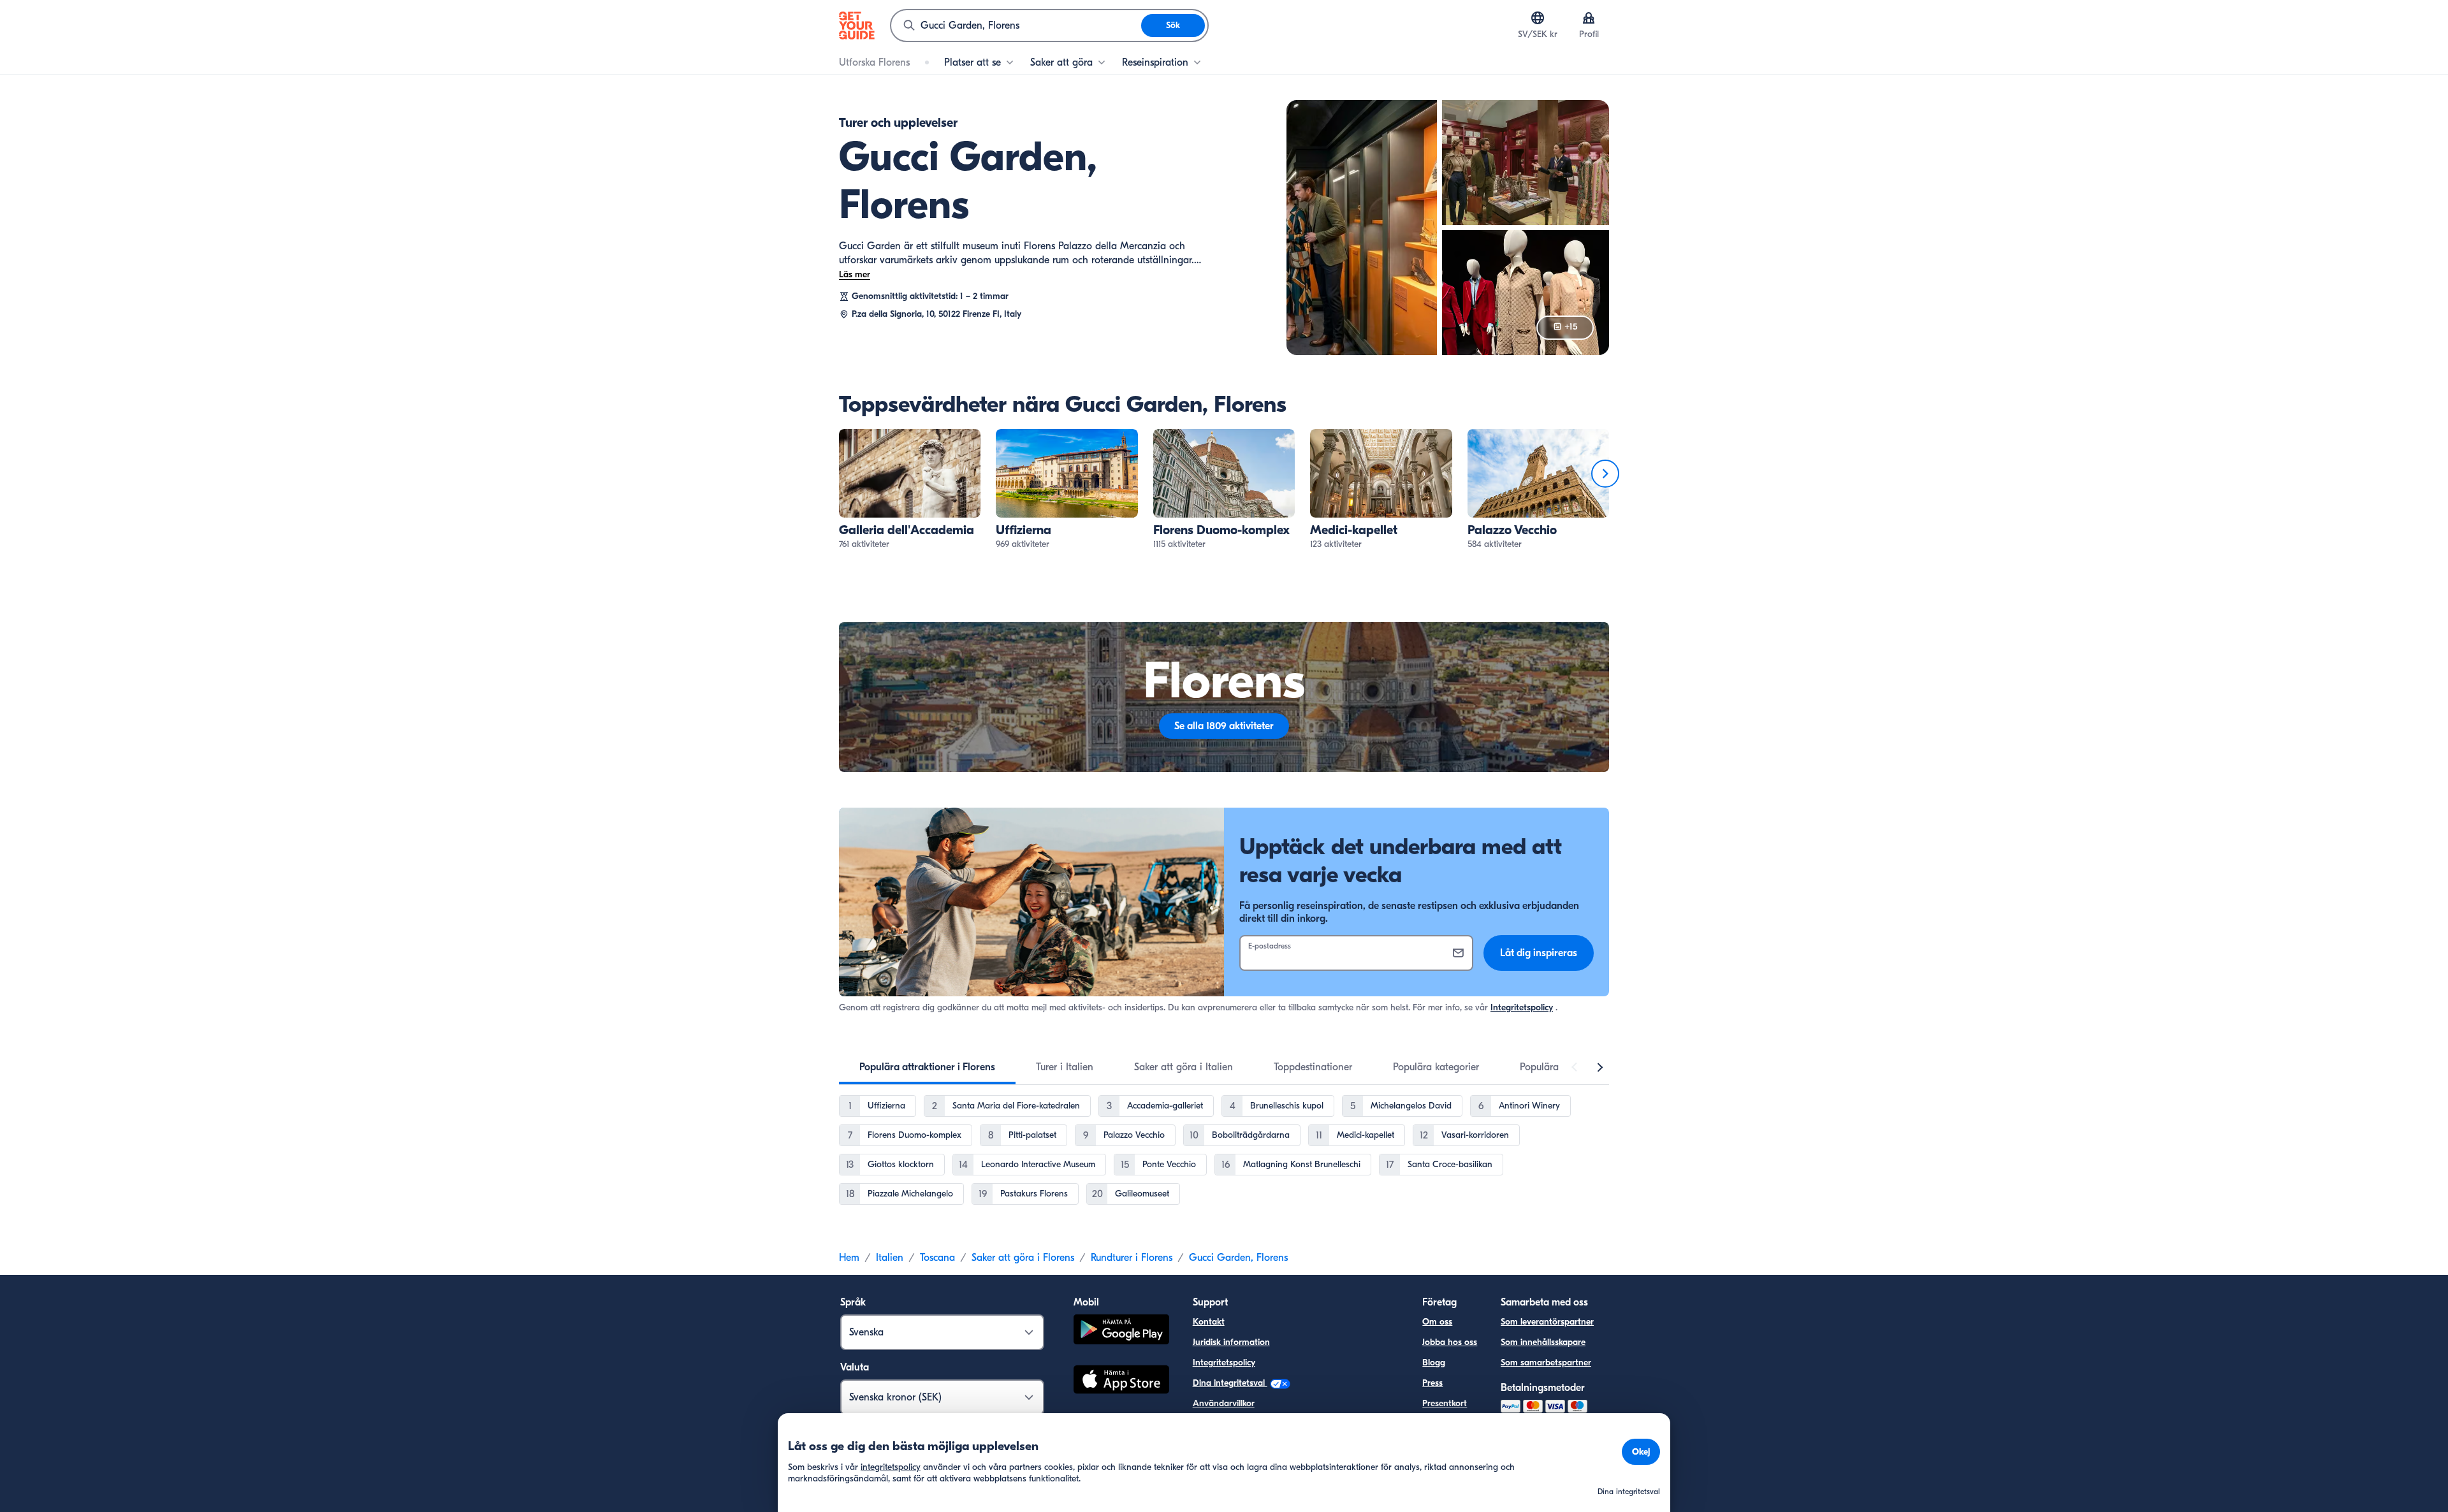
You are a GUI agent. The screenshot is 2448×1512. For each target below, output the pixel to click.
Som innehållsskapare (1543, 1342)
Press (1432, 1383)
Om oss (1437, 1322)
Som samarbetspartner (1546, 1363)
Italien (890, 1258)
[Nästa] (1605, 474)
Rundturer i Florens (1132, 1258)
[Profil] (1589, 18)
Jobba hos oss (1450, 1342)
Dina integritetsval (1230, 1383)
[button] (910, 490)
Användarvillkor (1224, 1403)
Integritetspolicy (1522, 1007)
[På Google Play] (1121, 1331)
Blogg (1434, 1363)
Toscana (937, 1258)
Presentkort (1445, 1403)
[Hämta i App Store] (1121, 1381)
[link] (910, 490)
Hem (849, 1258)
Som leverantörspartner (1547, 1322)
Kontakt (1209, 1322)
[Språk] (1538, 18)
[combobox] (1016, 25)
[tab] (927, 1067)
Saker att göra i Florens (1023, 1258)
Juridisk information (1231, 1342)
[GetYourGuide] (857, 25)
